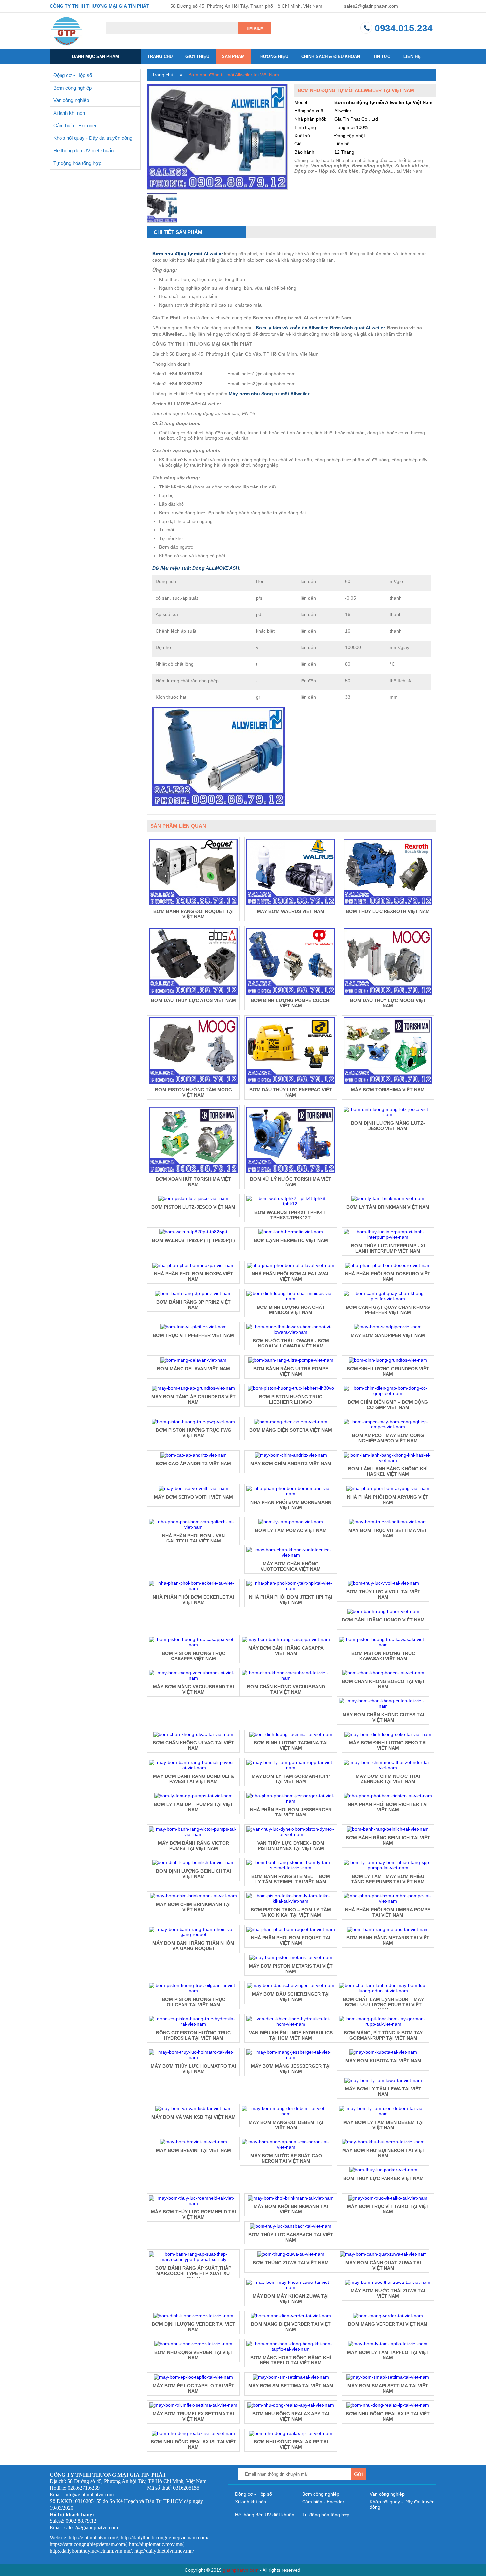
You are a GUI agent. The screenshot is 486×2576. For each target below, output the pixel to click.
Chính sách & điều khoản (331, 56)
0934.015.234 (404, 28)
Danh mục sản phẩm (96, 56)
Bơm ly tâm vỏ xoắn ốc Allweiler (291, 328)
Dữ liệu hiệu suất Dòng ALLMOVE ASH (196, 568)
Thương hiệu (273, 56)
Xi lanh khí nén (69, 113)
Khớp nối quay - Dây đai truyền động (93, 138)
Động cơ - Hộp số (73, 75)
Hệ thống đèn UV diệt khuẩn (83, 151)
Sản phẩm (233, 56)
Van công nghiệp (71, 100)
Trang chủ (160, 56)
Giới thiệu (197, 56)
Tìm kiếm (255, 28)
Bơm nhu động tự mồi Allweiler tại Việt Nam (234, 75)
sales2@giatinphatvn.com (371, 6)
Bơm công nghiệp (72, 88)
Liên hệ (412, 56)
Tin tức (382, 56)
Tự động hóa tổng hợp (77, 163)
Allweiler (300, 394)
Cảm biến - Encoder (75, 125)
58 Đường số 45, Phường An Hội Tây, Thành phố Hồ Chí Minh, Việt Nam (246, 6)
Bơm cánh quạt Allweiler (357, 328)
